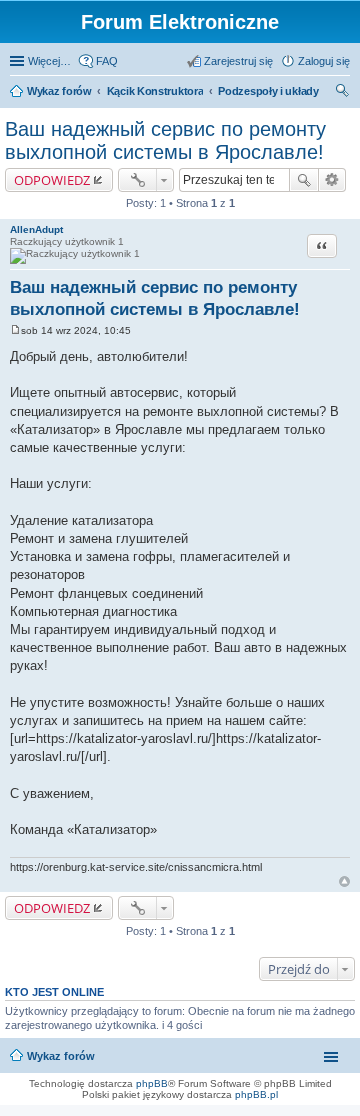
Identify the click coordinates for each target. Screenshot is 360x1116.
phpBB (152, 1083)
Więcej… (49, 61)
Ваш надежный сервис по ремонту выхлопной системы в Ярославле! (165, 140)
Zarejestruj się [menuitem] (238, 61)
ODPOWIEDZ (52, 180)
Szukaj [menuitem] (343, 93)
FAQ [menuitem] (107, 61)
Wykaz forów (59, 91)
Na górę (344, 881)
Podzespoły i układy (268, 91)
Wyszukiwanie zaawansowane (332, 180)
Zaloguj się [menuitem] (324, 61)
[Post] (15, 330)
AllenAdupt (36, 229)
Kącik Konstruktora (155, 91)
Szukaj (304, 180)
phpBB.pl (256, 1094)
